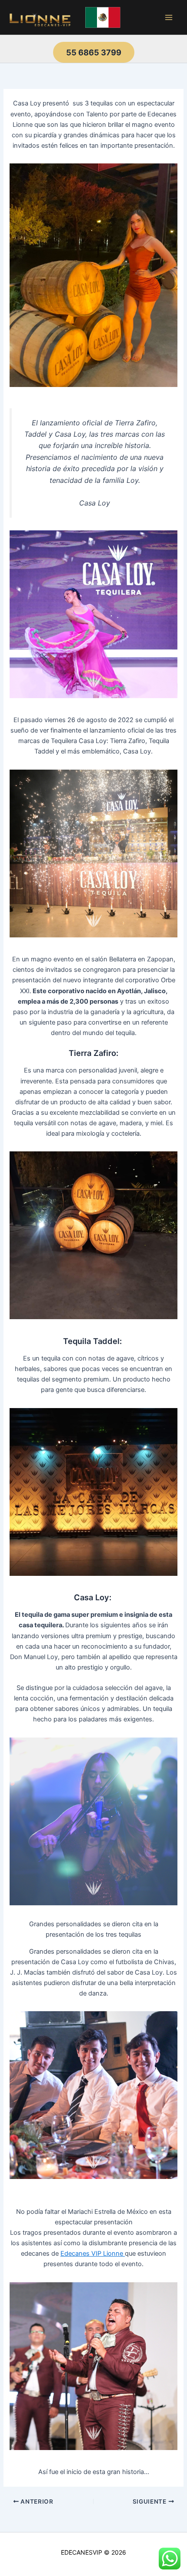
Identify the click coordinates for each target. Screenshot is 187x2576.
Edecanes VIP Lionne (93, 2254)
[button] (94, 52)
